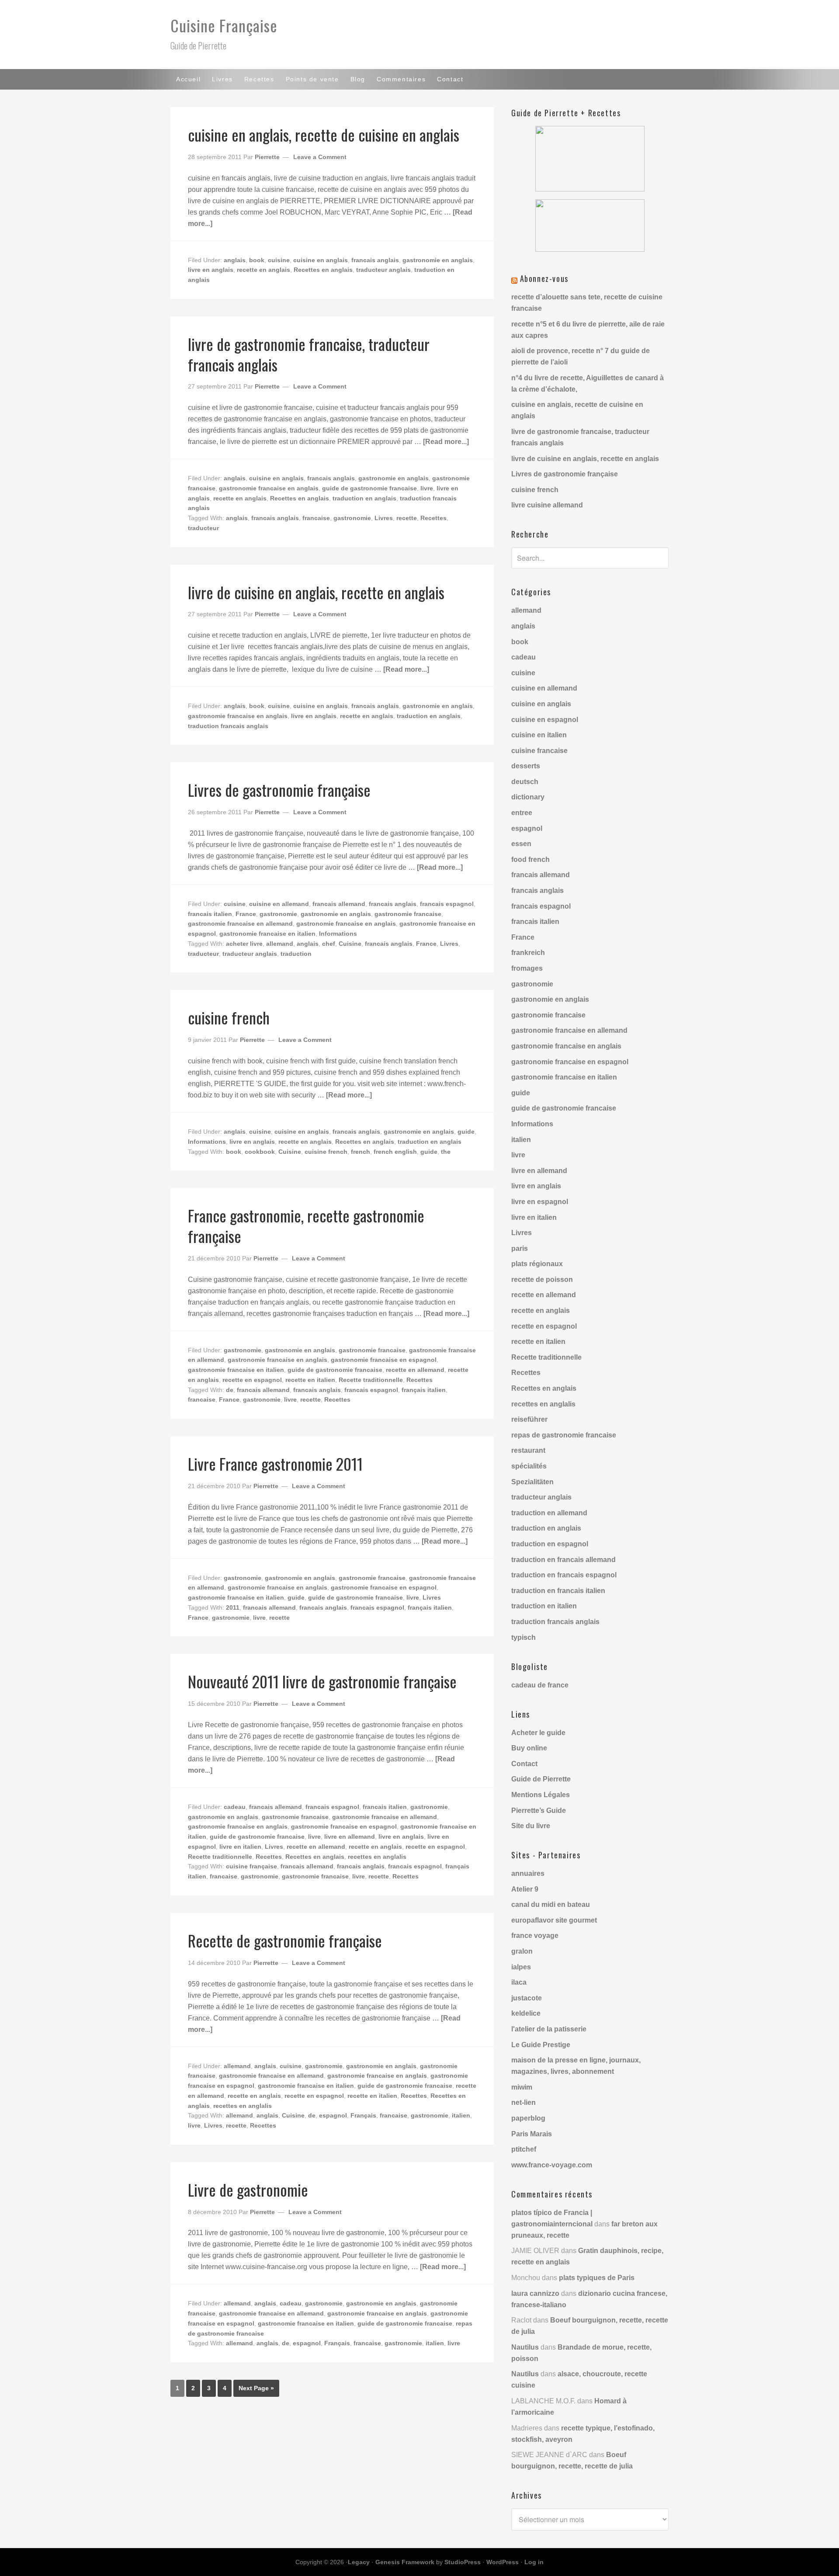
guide (466, 1132)
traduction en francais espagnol (564, 1575)
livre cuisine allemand (547, 505)
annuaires (528, 1873)
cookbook (260, 1152)
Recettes (433, 518)
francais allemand (339, 904)
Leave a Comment (320, 157)
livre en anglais (211, 270)
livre (427, 488)
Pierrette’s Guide (539, 1810)
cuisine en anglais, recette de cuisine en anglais (324, 134)
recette (407, 518)
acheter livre (244, 944)
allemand (280, 944)
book (257, 260)
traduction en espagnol (550, 1544)
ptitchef (524, 2149)
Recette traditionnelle (371, 1380)
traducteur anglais (383, 270)
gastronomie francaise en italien (267, 934)
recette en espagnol (252, 1380)
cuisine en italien (539, 735)
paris (520, 1248)
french (361, 1152)
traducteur (203, 528)
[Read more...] (446, 442)
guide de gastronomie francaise (369, 488)
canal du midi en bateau (551, 1904)
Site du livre (531, 1826)
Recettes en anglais (323, 270)
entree (522, 813)
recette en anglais (263, 270)
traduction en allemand (549, 1513)
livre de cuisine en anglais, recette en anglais (316, 592)
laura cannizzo (535, 2293)
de (230, 1390)
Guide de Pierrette (541, 1779)
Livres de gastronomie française (279, 790)
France (246, 914)
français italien (424, 1390)
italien (461, 2115)
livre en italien (240, 1847)
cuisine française (251, 1866)
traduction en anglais (364, 498)
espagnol (333, 2115)
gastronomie (352, 518)
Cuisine (350, 944)
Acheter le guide (538, 1733)
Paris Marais (532, 2134)
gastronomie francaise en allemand (240, 923)
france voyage (535, 1935)
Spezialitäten (532, 1482)
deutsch (525, 782)
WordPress (503, 2562)
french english (395, 1152)
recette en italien (310, 1380)
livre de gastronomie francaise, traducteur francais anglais (309, 354)
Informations (338, 934)
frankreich (528, 953)
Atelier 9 (525, 1889)
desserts (526, 766)
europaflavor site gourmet (554, 1920)
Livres (384, 518)
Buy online (529, 1748)
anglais (235, 260)
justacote (527, 1998)
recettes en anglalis (377, 1857)
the (446, 1152)
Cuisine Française (224, 25)
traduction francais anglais (228, 726)
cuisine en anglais (321, 260)
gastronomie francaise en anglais (269, 488)
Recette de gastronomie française (285, 1940)
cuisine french (229, 1017)
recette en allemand (415, 1370)
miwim (522, 2087)
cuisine (279, 260)
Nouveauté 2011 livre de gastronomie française (322, 1681)
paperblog (528, 2118)
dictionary (528, 797)
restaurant (528, 1450)
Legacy (359, 2562)
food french (530, 859)
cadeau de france (540, 1685)
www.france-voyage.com (552, 2165)
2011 (233, 1607)
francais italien (210, 914)
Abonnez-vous (544, 278)
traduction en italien (544, 1606)
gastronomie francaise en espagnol (384, 1360)
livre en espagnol (540, 1202)
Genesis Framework (405, 2562)
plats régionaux (537, 1264)
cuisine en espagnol (545, 720)
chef (329, 944)
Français (363, 2115)
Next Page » (256, 2388)
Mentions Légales (541, 1795)
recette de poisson (542, 1279)
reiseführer (529, 1419)
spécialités (529, 1466)
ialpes (521, 1967)
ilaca (519, 1982)
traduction (296, 954)
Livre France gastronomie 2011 (275, 1463)
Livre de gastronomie (248, 2189)
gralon (522, 1951)
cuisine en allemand (279, 904)
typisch (524, 1637)
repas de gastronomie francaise (564, 1435)
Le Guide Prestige (541, 2045)
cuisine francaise (539, 751)
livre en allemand (350, 1837)
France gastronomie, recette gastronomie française (306, 1226)
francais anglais (375, 260)
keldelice (526, 2013)
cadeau (235, 1807)
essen (521, 844)
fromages (527, 968)
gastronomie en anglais (438, 260)
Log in (534, 2562)
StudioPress (463, 2562)
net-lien (524, 2102)
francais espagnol (447, 904)
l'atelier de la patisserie (549, 2029)
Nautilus (525, 2347)
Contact (524, 1764)
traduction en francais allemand (563, 1560)
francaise (316, 518)
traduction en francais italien (558, 1591)
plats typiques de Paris (597, 2278)
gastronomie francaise (408, 914)
